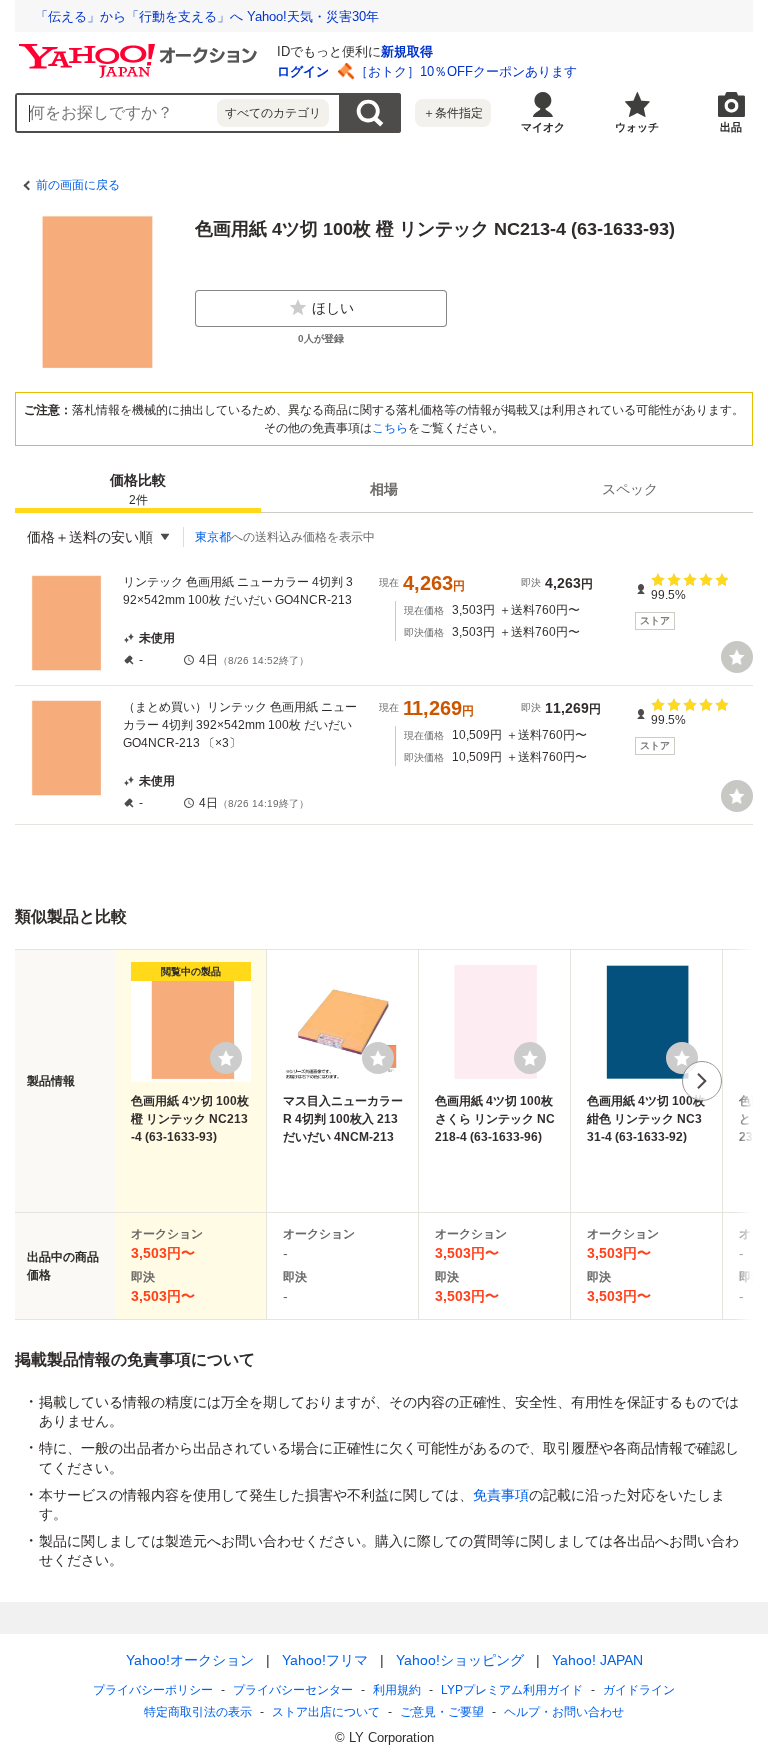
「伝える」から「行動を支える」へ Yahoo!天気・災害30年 (207, 16)
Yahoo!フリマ (325, 1660)
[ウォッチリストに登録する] (226, 1058)
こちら (390, 428)
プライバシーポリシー (153, 1690)
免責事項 (501, 1495)
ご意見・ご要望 (442, 1712)
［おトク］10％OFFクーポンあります (466, 71)
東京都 (213, 537)
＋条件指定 (453, 113)
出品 (731, 127)
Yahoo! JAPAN (597, 1660)
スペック (630, 489)
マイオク (543, 127)
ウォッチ (637, 127)
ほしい (333, 308)
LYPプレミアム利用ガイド (512, 1690)
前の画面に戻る (78, 185)
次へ (702, 1081)
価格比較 (138, 489)
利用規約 (397, 1690)
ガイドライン (639, 1690)
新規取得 (407, 51)
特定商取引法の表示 (198, 1712)
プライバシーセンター (293, 1690)
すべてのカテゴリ (273, 113)
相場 (384, 489)
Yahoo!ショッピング (460, 1660)
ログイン (303, 71)
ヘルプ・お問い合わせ (564, 1712)
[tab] (138, 489)
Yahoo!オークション (190, 1660)
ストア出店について (326, 1712)
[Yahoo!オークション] (141, 49)
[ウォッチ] (737, 657)
